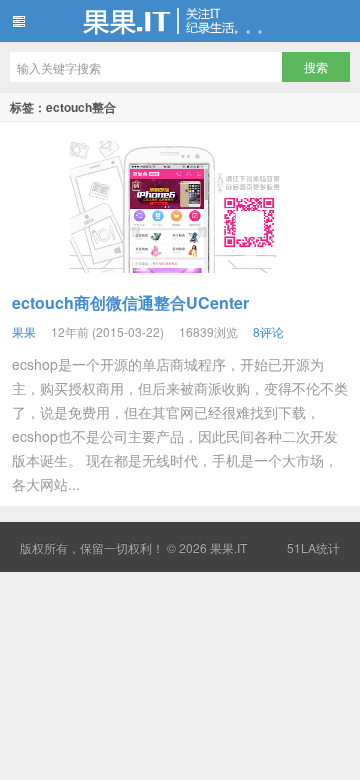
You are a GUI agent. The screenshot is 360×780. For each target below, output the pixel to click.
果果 (24, 331)
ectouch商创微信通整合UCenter (130, 302)
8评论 (268, 331)
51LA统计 (313, 547)
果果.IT (180, 21)
